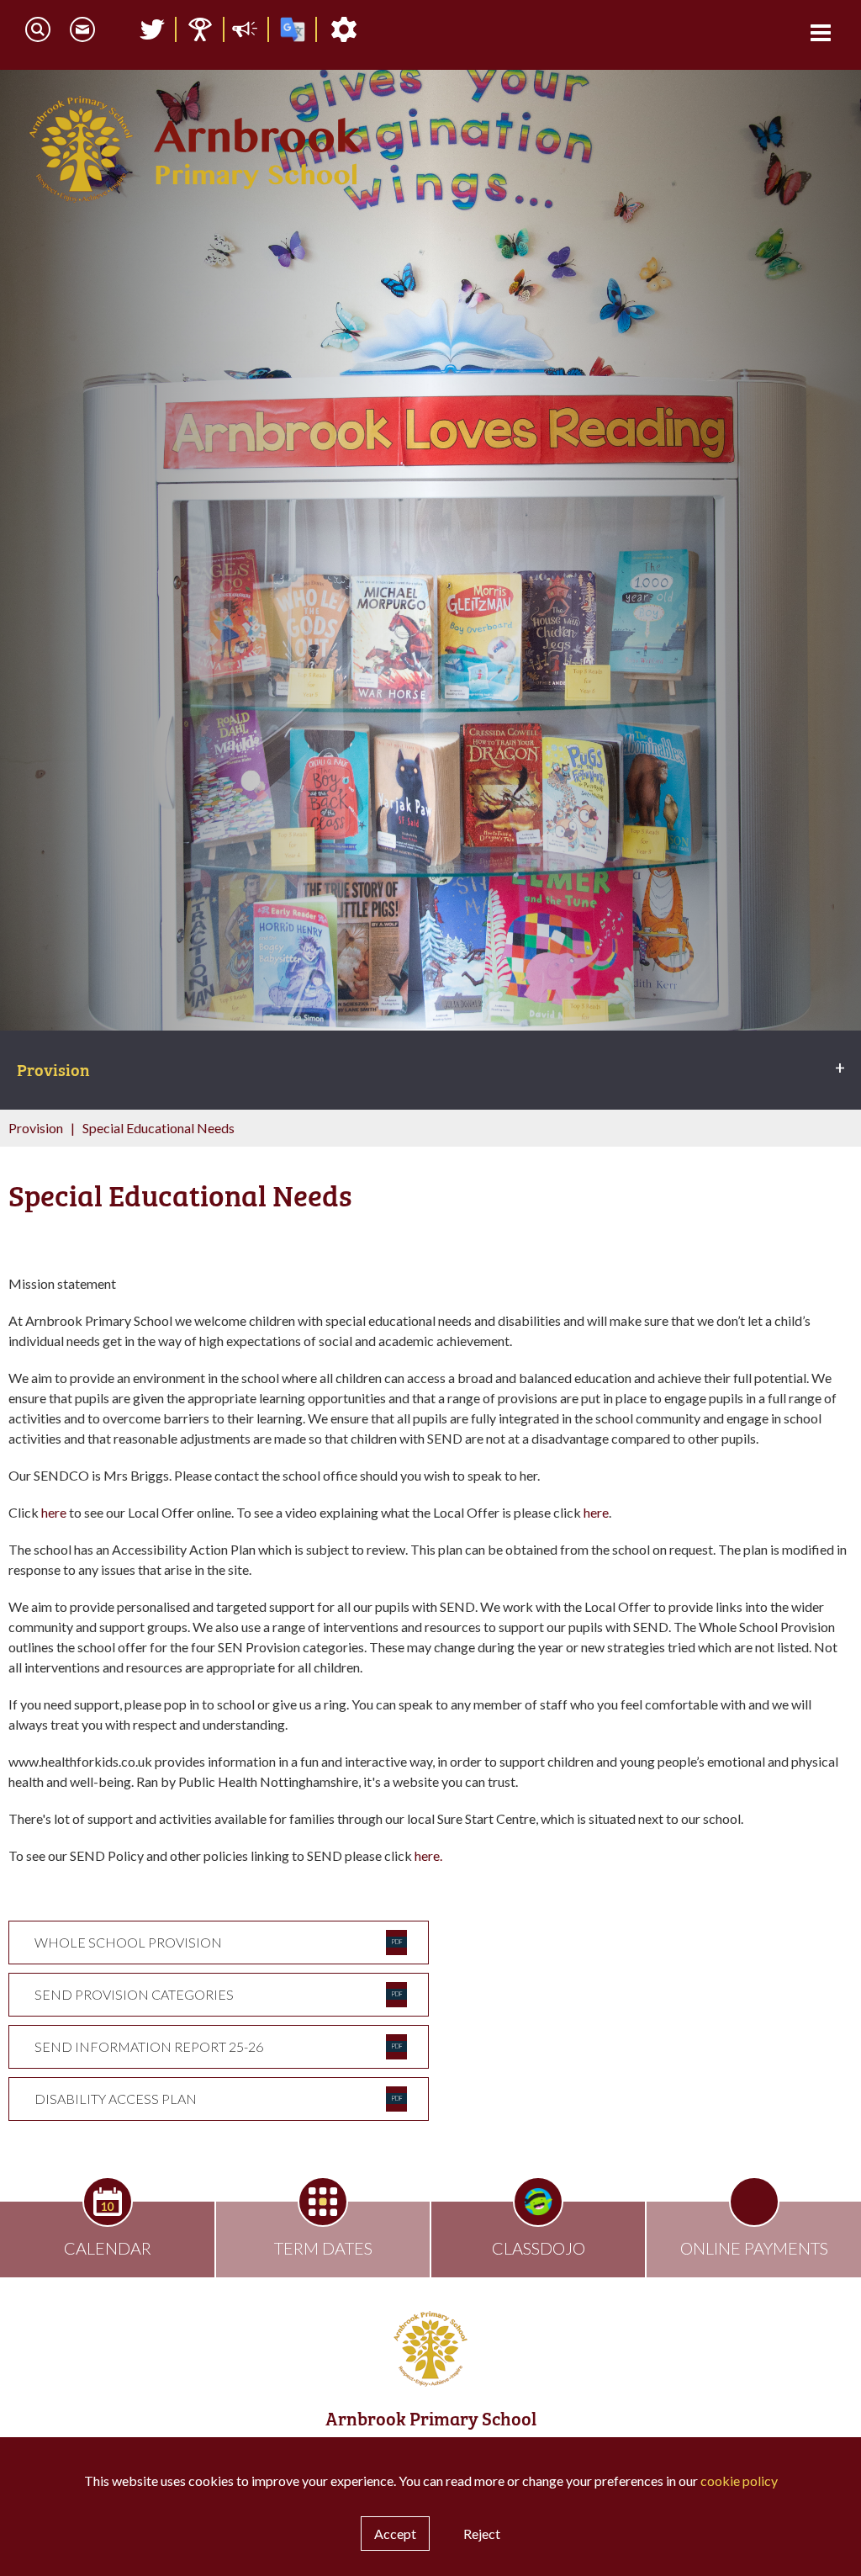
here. (428, 1855)
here (54, 1512)
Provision (36, 1128)
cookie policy (739, 2481)
